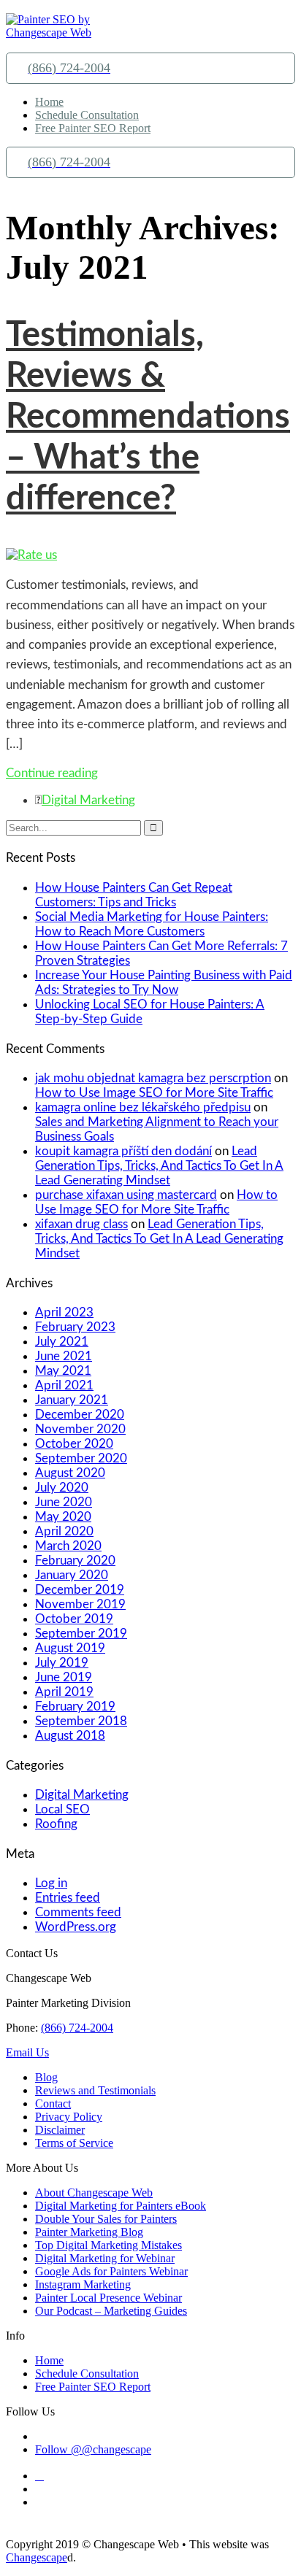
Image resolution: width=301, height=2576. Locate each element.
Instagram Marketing (83, 2284)
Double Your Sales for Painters (106, 2219)
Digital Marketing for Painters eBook (121, 2206)
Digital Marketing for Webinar (105, 2258)
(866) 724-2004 (77, 2028)
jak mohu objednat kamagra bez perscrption (153, 1078)
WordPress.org (76, 1927)
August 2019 (70, 1648)
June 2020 (64, 1502)
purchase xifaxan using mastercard (126, 1195)
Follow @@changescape (93, 2449)
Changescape (37, 2557)
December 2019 (80, 1590)
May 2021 (63, 1371)
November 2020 (80, 1429)
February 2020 (75, 1561)
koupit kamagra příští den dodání (123, 1151)
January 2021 (72, 1400)
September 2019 (81, 1634)
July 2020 (62, 1488)
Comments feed (78, 1912)
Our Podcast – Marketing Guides (111, 2311)
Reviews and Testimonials (95, 2090)
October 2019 (74, 1619)
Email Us (27, 2052)
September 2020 (81, 1458)
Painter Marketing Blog (89, 2232)
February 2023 (75, 1327)
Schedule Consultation (87, 115)
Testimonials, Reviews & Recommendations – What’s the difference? (148, 417)
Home (49, 102)
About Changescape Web (94, 2193)
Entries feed (68, 1898)
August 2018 (70, 1736)
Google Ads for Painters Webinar (111, 2271)
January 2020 (72, 1575)
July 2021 (62, 1342)
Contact (53, 2103)
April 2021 (64, 1385)
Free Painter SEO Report (93, 128)
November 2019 (80, 1604)
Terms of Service (74, 2143)
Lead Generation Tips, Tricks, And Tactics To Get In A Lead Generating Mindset (159, 1166)
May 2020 (63, 1517)
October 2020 (74, 1444)
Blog (46, 2077)
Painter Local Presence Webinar (108, 2298)
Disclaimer (60, 2130)
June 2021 (64, 1356)
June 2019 (64, 1677)
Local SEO (62, 1809)
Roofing (56, 1824)
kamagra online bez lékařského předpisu (143, 1107)
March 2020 (68, 1546)
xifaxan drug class (81, 1224)
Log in (51, 1883)
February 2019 (75, 1707)
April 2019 (64, 1692)
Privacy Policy (69, 2117)
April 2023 (64, 1312)
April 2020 (64, 1531)
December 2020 (80, 1415)
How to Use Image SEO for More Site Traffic (154, 1093)
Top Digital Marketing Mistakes (108, 2245)
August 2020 (70, 1473)
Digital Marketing (88, 800)
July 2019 (62, 1663)
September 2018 (81, 1721)
